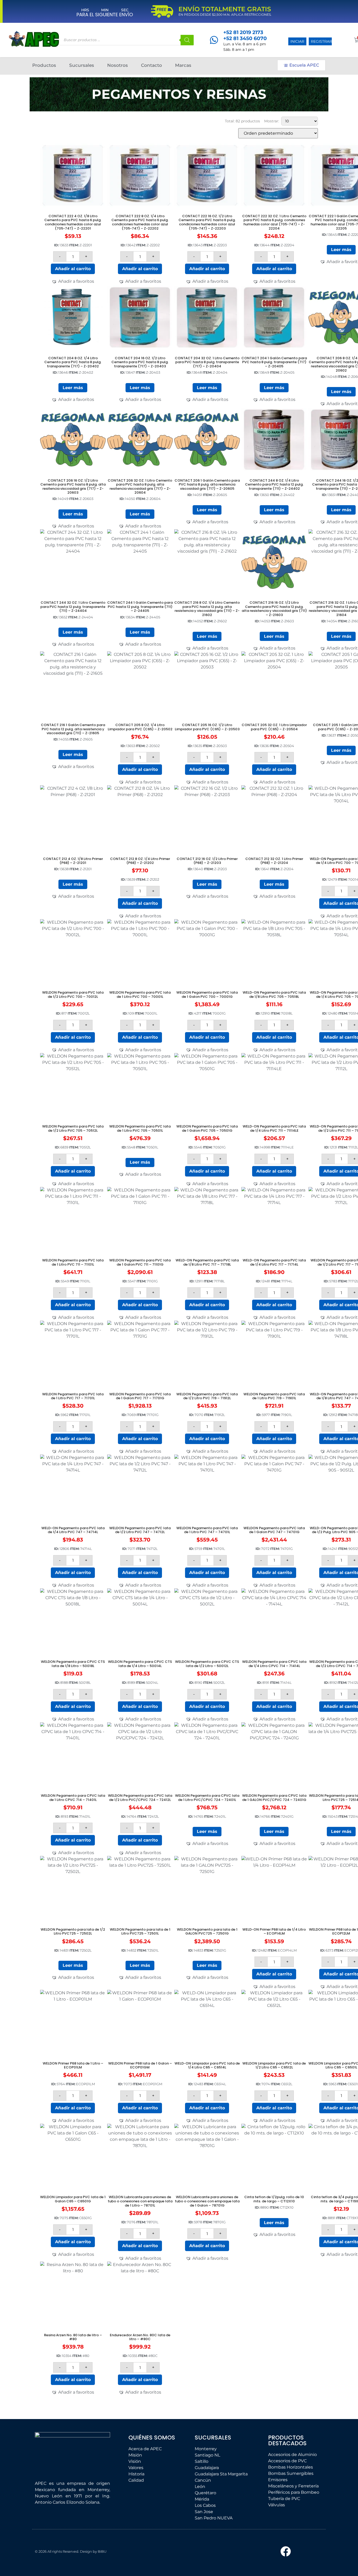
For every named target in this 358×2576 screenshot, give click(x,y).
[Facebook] (286, 2551)
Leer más (341, 250)
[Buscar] (187, 40)
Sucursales (89, 65)
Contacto (166, 65)
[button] (73, 281)
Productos (44, 65)
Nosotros (132, 65)
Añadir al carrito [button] (73, 269)
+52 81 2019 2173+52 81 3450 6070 (245, 35)
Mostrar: (272, 121)
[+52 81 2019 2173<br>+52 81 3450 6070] (214, 40)
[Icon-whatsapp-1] (312, 2551)
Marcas (197, 65)
